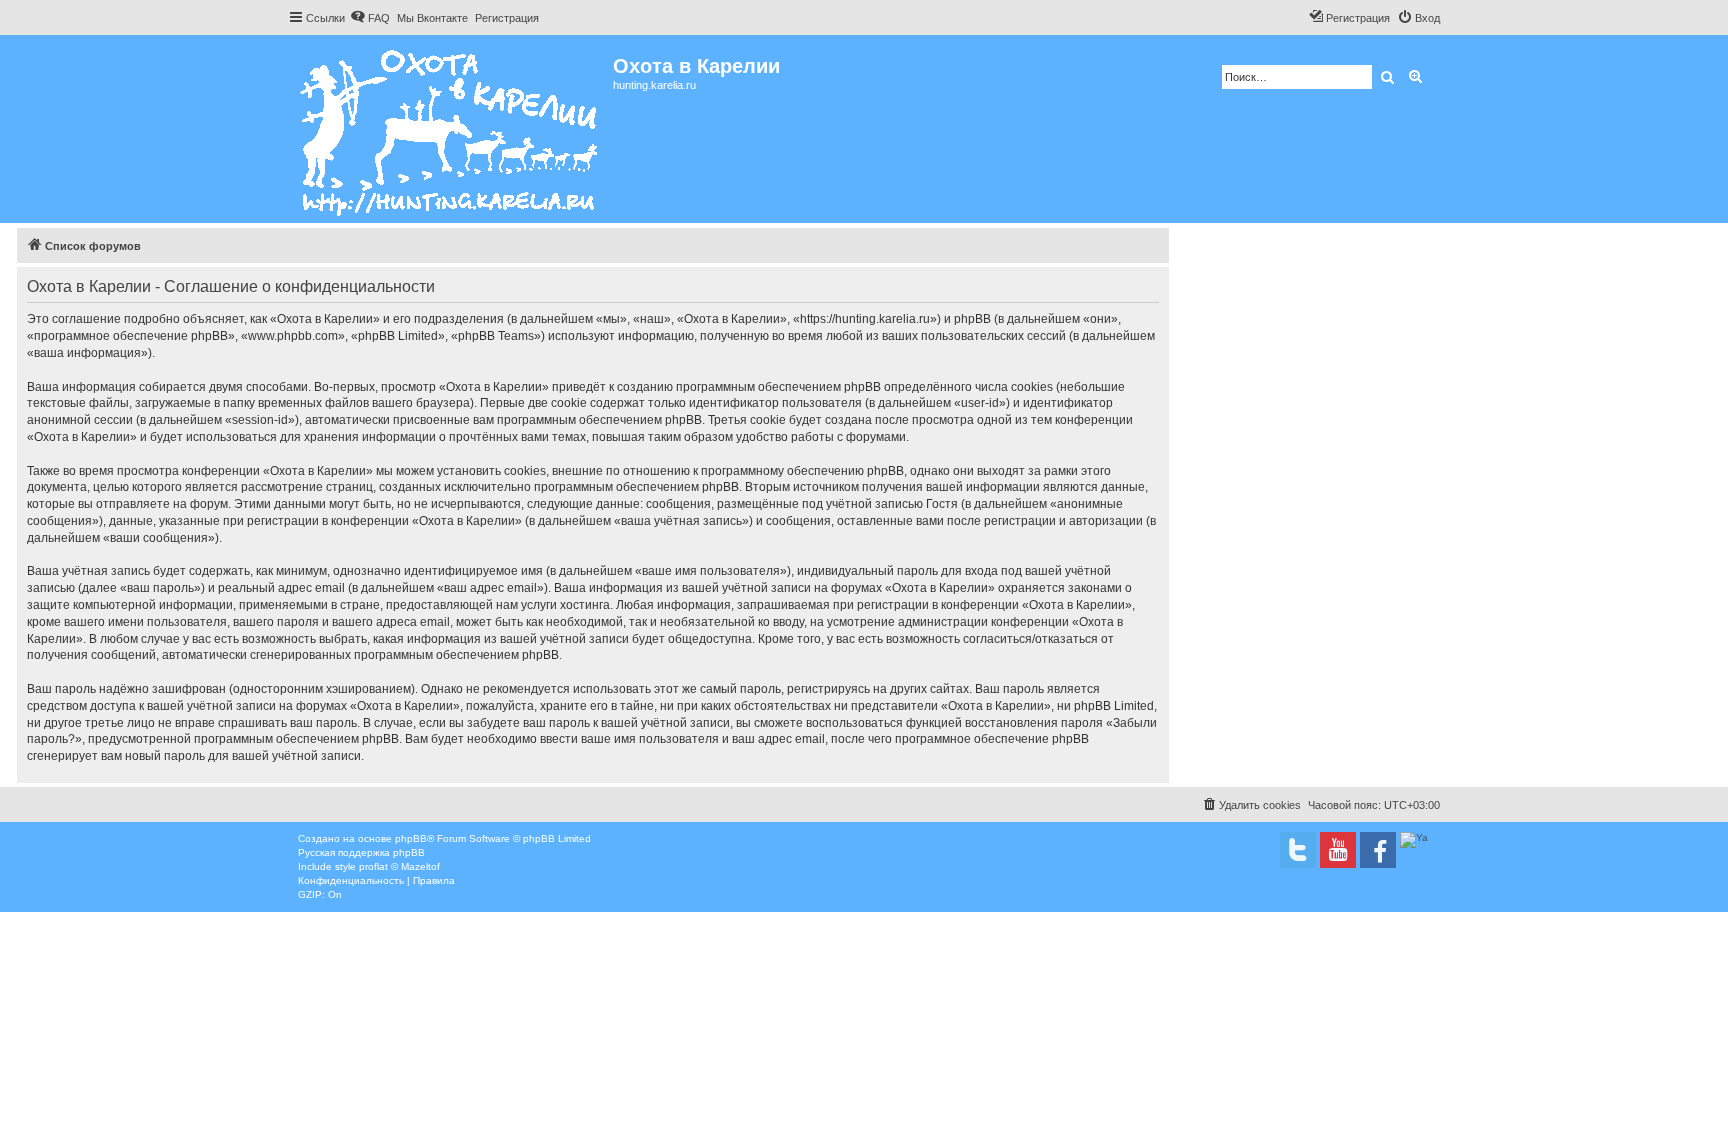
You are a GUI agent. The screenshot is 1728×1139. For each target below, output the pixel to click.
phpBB (411, 838)
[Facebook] (1378, 850)
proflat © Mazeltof (399, 866)
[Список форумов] (450, 129)
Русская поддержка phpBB (361, 852)
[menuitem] (370, 18)
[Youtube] (1338, 850)
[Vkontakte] (1298, 850)
